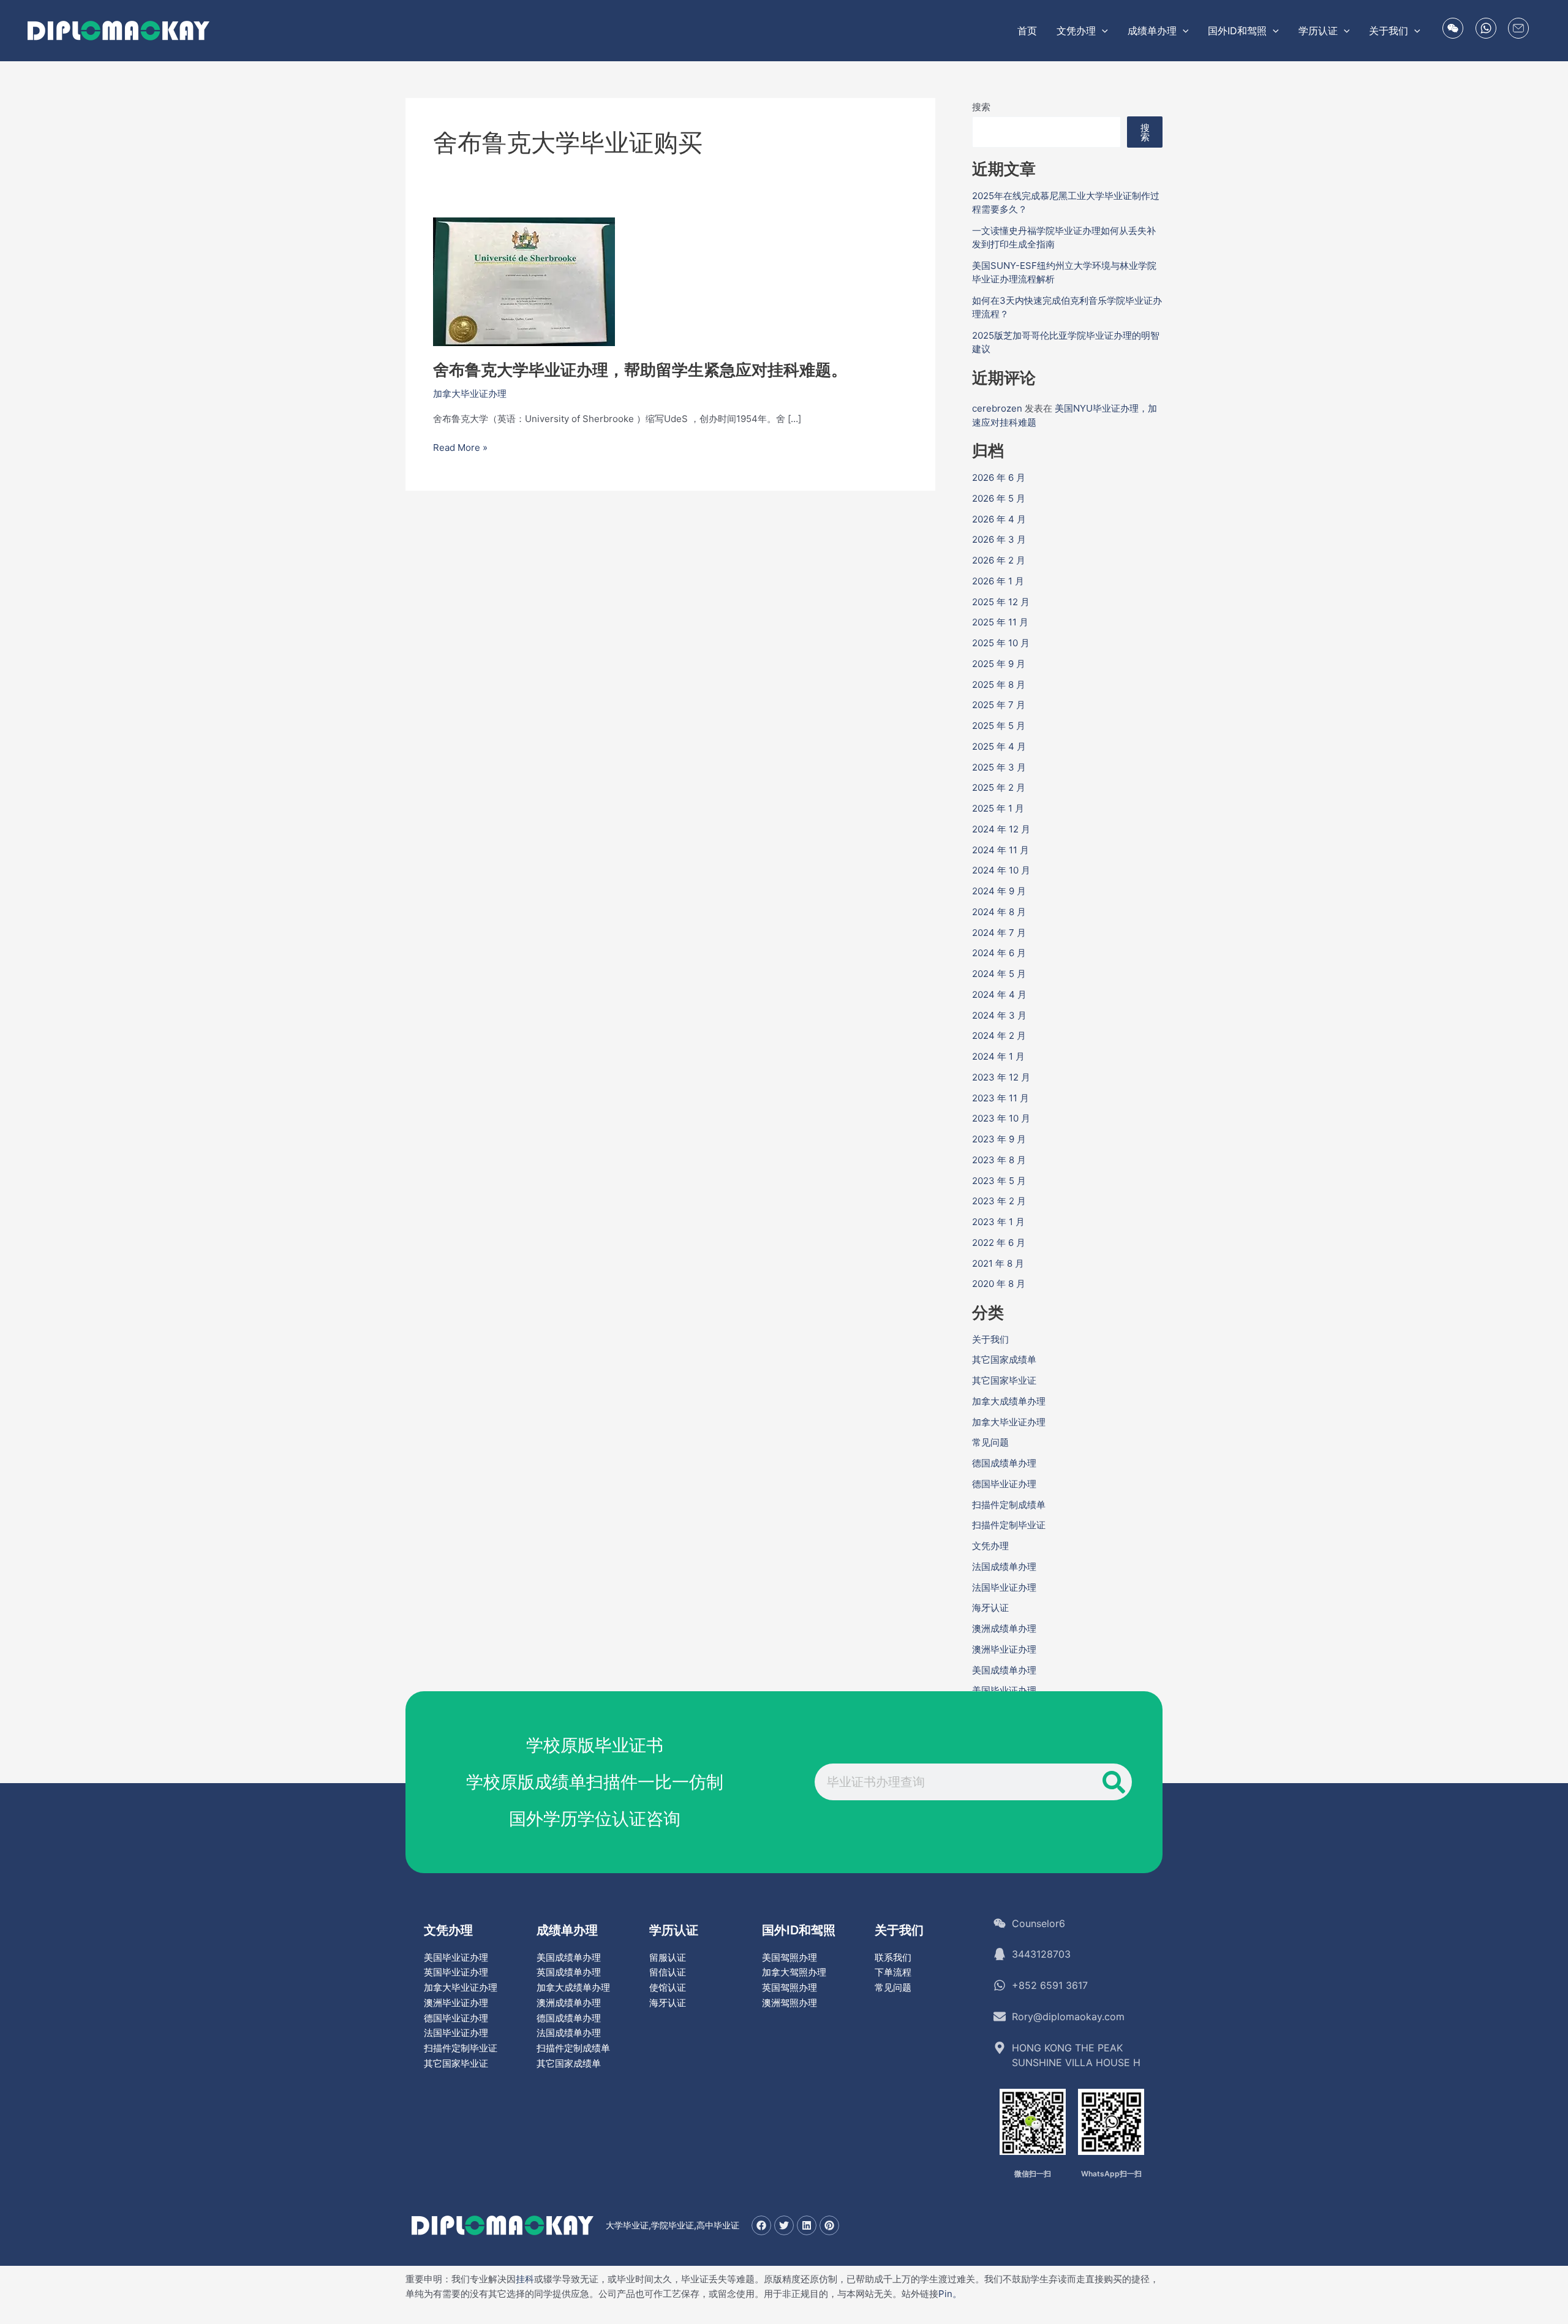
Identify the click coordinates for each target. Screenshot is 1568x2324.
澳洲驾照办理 (790, 2003)
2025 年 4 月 (999, 746)
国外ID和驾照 (799, 1930)
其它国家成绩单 (1004, 1360)
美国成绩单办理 (1004, 1670)
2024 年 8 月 (999, 912)
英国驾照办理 (790, 1987)
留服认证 (668, 1957)
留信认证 (668, 1972)
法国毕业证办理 (1004, 1587)
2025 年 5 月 (999, 726)
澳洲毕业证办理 (1004, 1649)
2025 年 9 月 (999, 664)
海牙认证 (990, 1608)
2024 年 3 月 (999, 1015)
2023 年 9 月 (999, 1139)
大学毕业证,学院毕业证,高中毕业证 (673, 2225)
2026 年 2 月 (999, 560)
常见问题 (990, 1442)
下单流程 (893, 1972)
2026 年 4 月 (999, 519)
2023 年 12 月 (1001, 1077)
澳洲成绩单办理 (1004, 1628)
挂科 (525, 2279)
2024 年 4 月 (999, 994)
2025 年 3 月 (999, 767)
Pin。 (950, 2294)
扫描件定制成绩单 (1009, 1505)
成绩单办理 (567, 1930)
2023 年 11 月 (1001, 1098)
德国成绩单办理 (1004, 1463)
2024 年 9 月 (999, 891)
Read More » (460, 448)
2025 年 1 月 (998, 808)
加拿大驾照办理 (794, 1972)
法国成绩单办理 (1004, 1567)
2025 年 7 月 (999, 705)
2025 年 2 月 (999, 787)
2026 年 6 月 (999, 477)
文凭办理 (990, 1546)
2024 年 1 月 (998, 1056)
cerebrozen (997, 408)
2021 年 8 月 (998, 1263)
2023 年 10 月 (1001, 1118)
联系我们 (893, 1957)
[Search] (1114, 1782)
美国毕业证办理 (1004, 1690)
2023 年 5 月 (999, 1181)
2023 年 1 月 (998, 1222)
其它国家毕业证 (1004, 1380)
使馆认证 (668, 1987)
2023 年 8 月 (999, 1160)
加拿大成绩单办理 (1009, 1401)
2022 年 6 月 (999, 1243)
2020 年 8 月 (999, 1284)
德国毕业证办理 (1004, 1484)
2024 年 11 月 (1001, 850)
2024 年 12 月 (1001, 829)
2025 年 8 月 (999, 685)
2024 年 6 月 (999, 953)
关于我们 (990, 1339)
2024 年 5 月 (999, 974)
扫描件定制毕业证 (1009, 1525)
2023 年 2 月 (999, 1201)
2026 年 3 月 (999, 539)
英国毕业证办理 (456, 1972)
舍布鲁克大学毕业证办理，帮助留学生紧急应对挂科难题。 (640, 370)
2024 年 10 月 (1001, 870)
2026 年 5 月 (999, 498)
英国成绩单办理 (569, 1972)
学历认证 (674, 1930)
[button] (1102, 31)
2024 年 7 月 (999, 933)
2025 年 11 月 (1000, 622)
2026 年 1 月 (998, 581)
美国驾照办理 (790, 1957)
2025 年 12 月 (1001, 602)
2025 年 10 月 (1001, 643)
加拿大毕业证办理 (470, 394)
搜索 (981, 107)
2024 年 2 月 (999, 1036)
